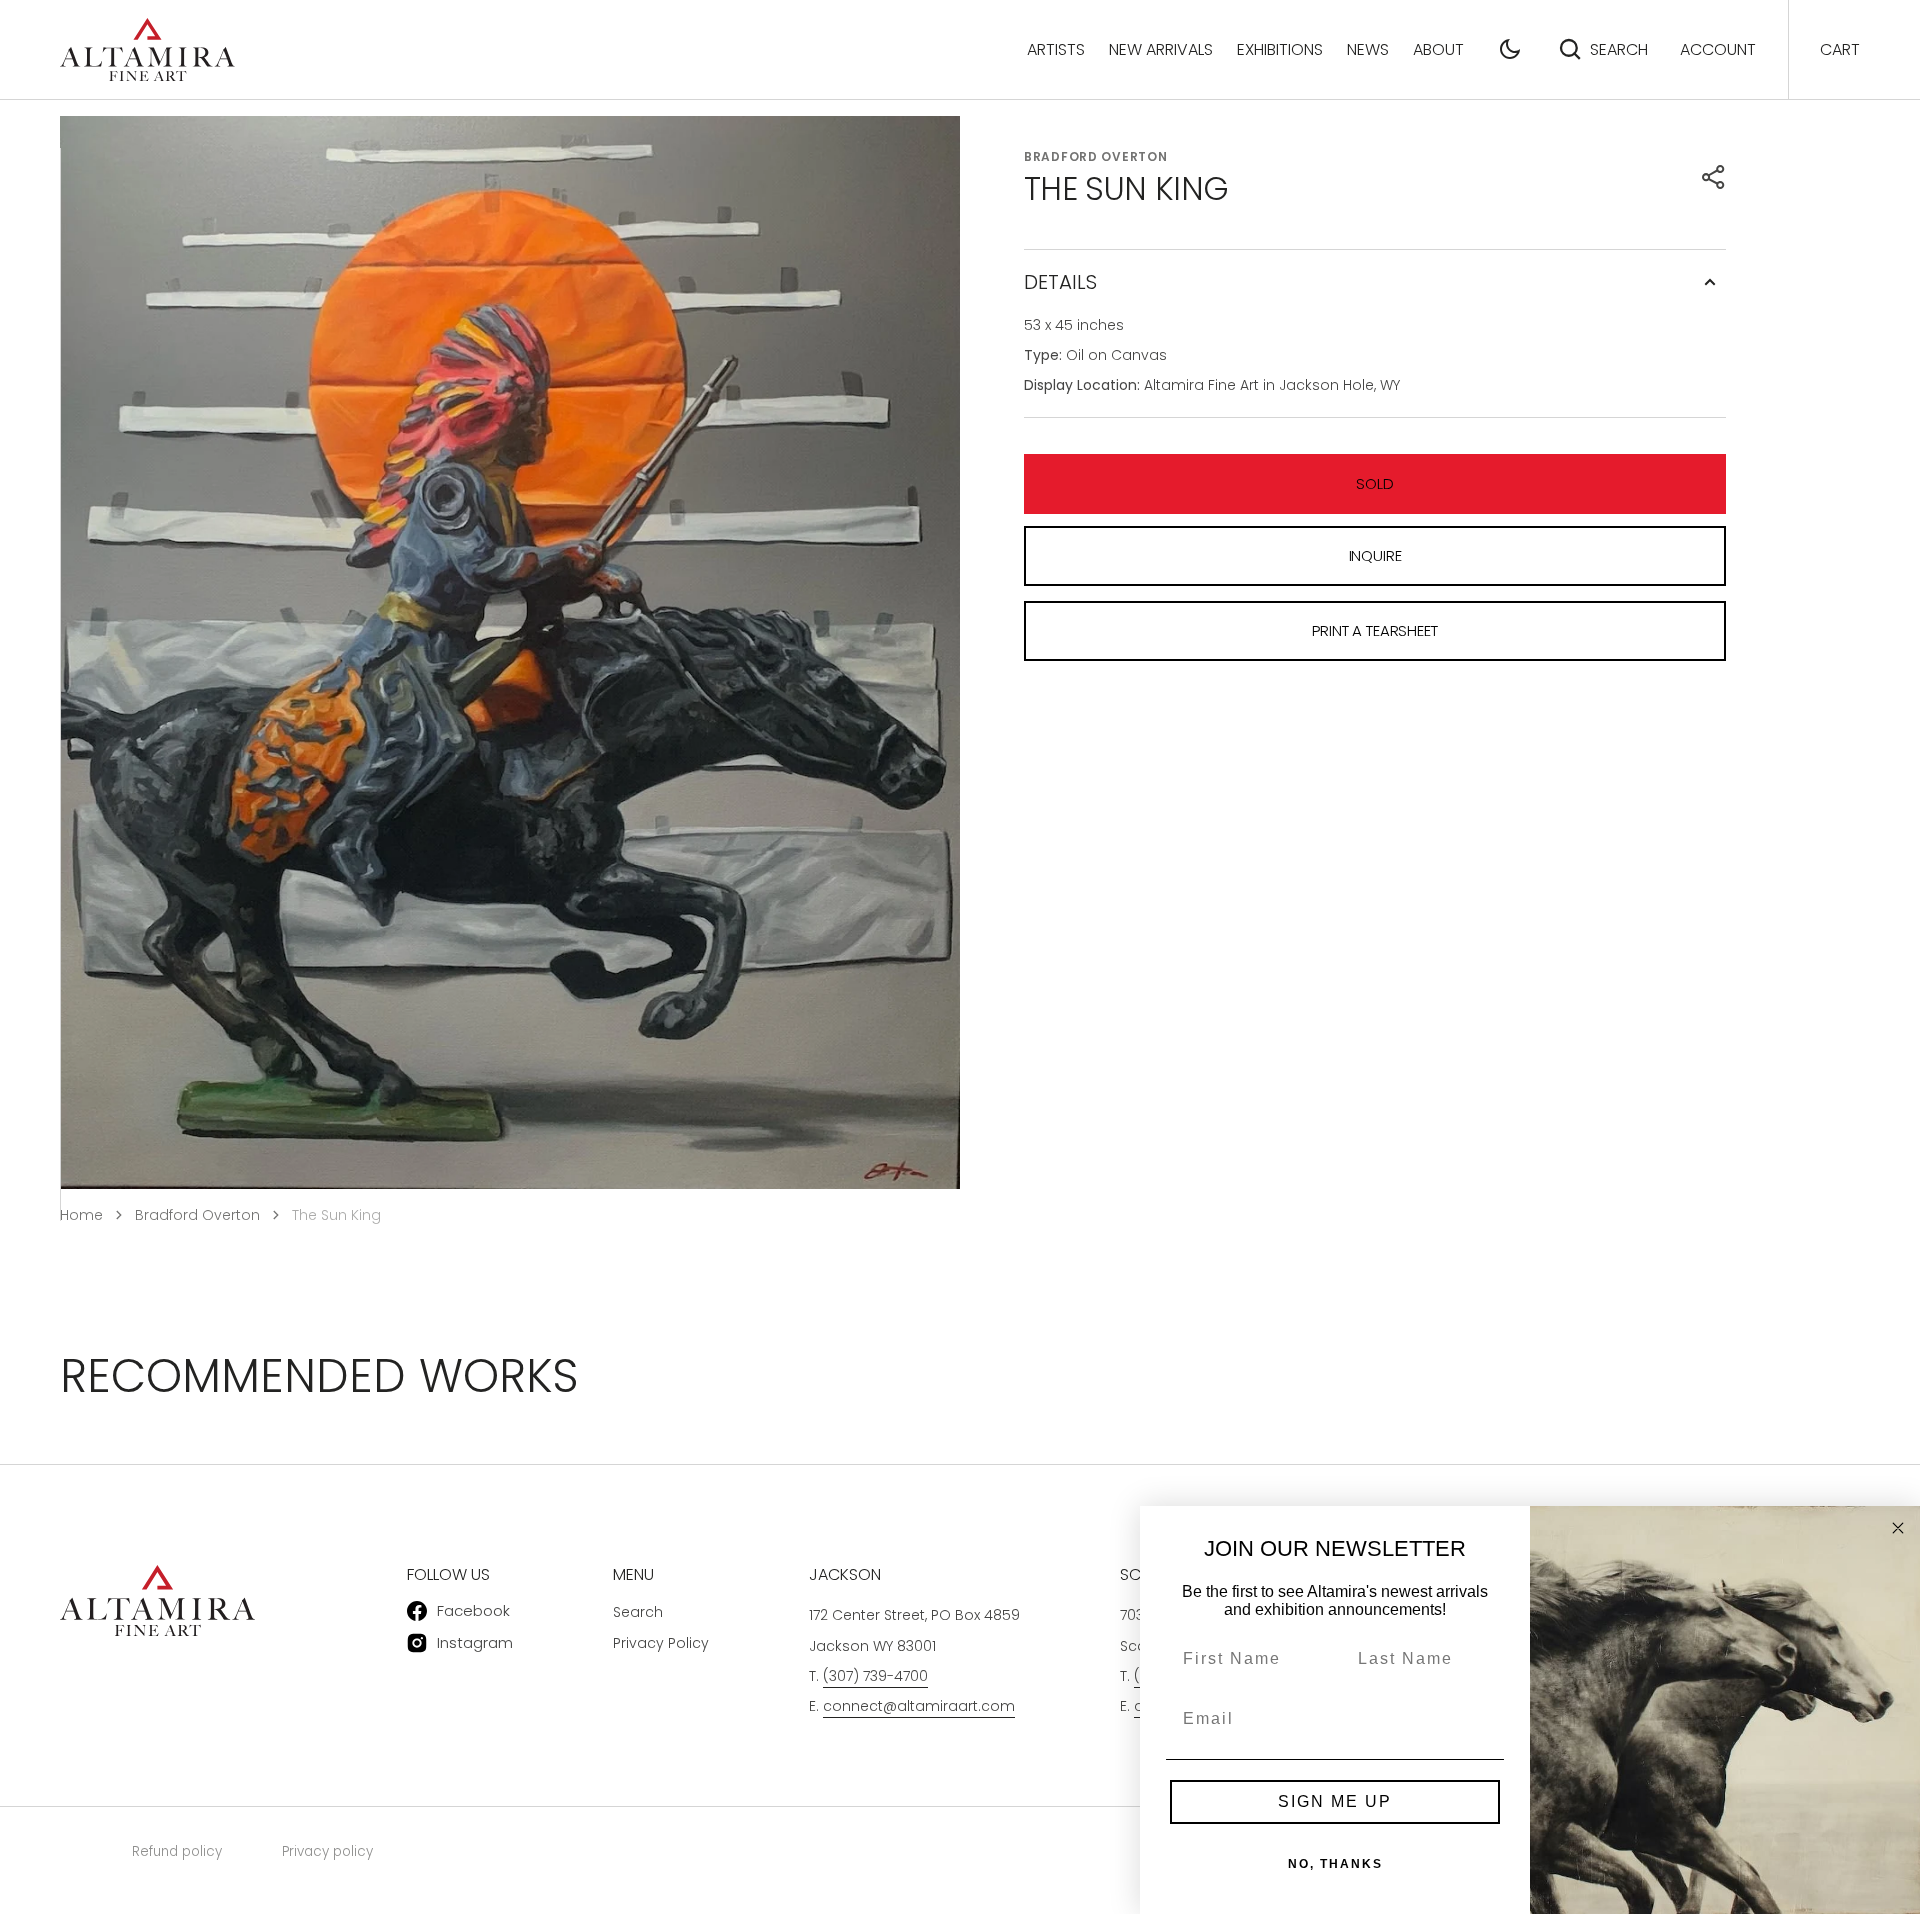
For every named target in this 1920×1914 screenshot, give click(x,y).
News (1368, 49)
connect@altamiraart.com (919, 1706)
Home (81, 1215)
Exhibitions (1280, 49)
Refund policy (177, 1851)
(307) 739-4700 (875, 1676)
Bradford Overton (1096, 156)
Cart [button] (1840, 49)
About (1438, 49)
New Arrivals (1161, 49)
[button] (1510, 49)
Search (1619, 49)
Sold (1374, 483)
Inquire (1375, 555)
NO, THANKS (1335, 1864)
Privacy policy (327, 1851)
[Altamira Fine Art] (147, 49)
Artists (1056, 49)
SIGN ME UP (1335, 1801)
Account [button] (1718, 49)
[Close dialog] (1898, 1528)
